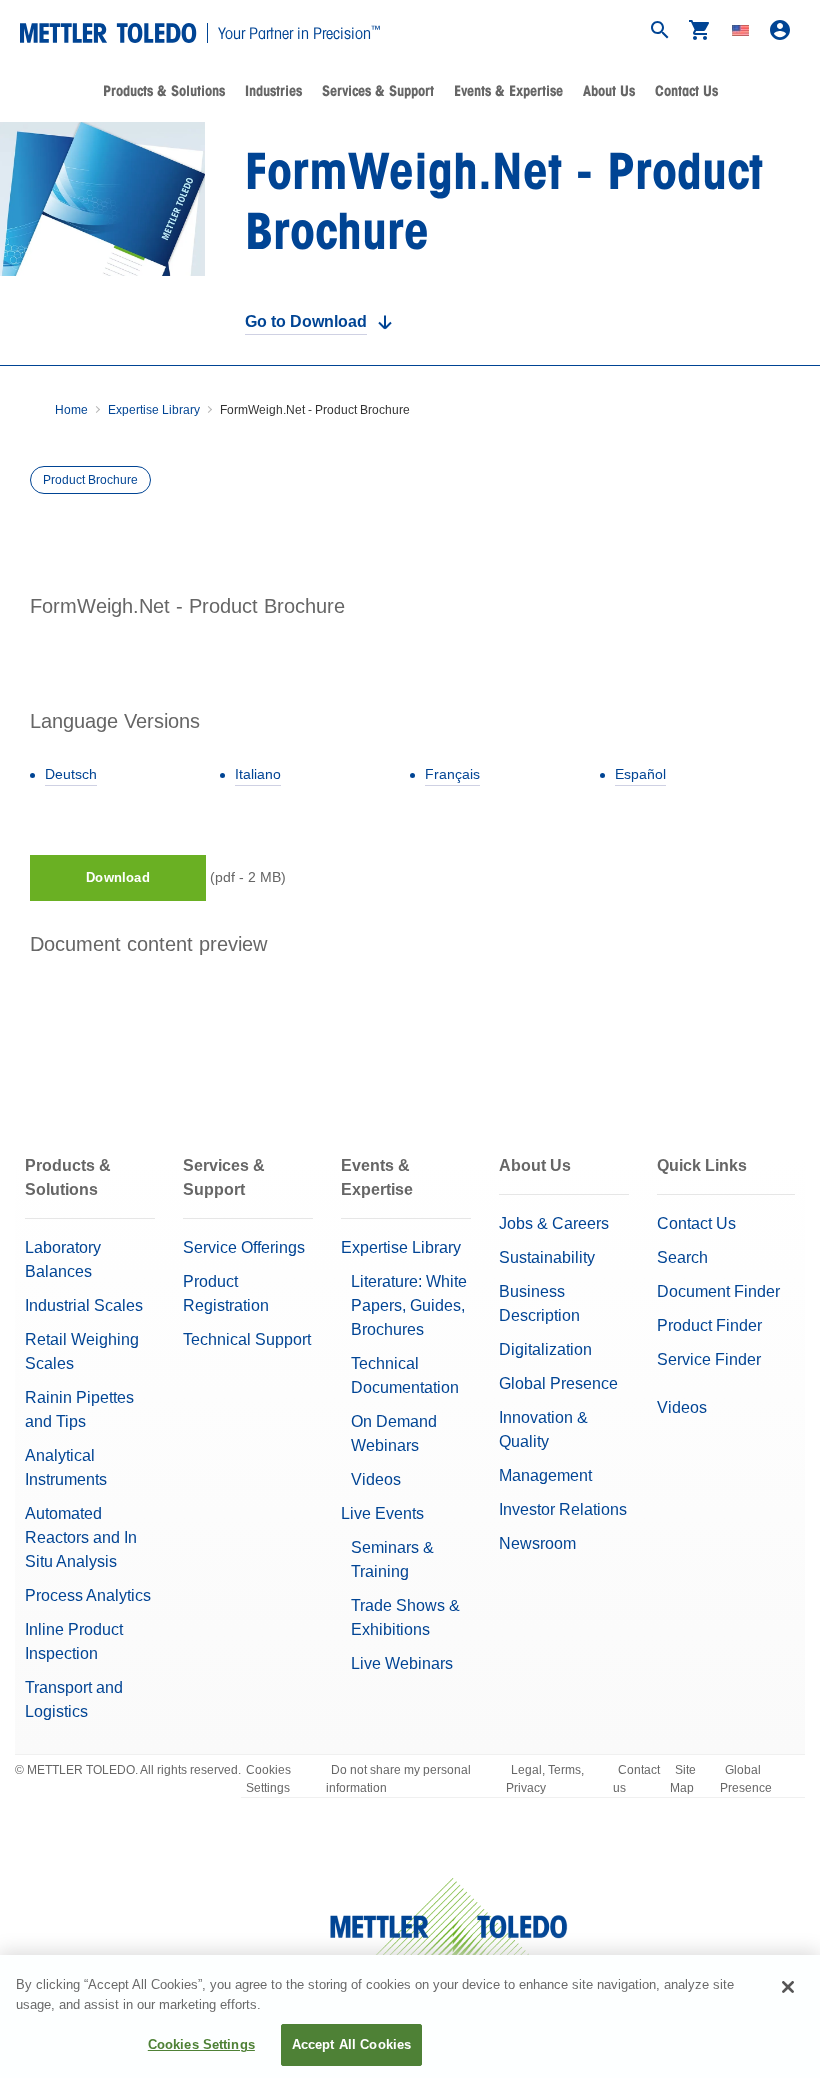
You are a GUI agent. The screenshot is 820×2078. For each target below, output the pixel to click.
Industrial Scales (84, 1305)
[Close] (788, 1987)
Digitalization (545, 1349)
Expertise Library (154, 410)
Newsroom (537, 1543)
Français (452, 774)
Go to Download (306, 321)
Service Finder (709, 1359)
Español (640, 774)
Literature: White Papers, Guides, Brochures (409, 1305)
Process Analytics (88, 1595)
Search (682, 1257)
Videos (376, 1479)
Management (545, 1475)
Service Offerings (244, 1247)
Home (71, 410)
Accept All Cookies (351, 2044)
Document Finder (718, 1291)
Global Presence (558, 1383)
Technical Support (247, 1339)
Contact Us (686, 91)
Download (117, 877)
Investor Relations (563, 1509)
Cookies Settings (268, 1779)
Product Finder (709, 1325)
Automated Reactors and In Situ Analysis (81, 1537)
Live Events (382, 1513)
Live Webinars (402, 1663)
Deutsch (71, 774)
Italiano (258, 774)
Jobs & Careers (554, 1223)
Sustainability (547, 1257)
